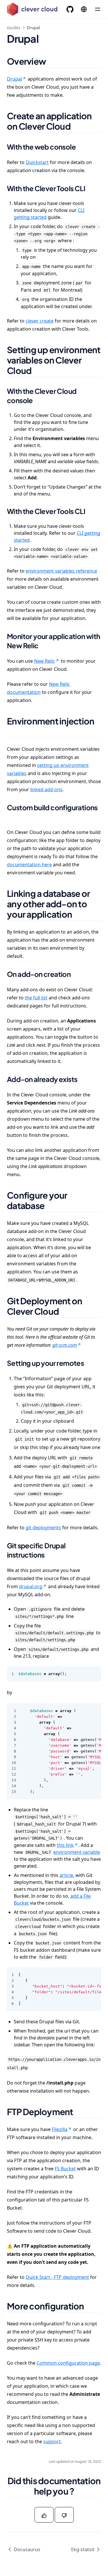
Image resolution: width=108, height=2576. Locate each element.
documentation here (29, 865)
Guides (14, 28)
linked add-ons (46, 789)
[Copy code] (94, 1674)
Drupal (14, 79)
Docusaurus (27, 2549)
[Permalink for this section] (53, 61)
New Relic (44, 661)
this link (65, 1845)
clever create (40, 321)
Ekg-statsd (83, 2549)
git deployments (43, 1528)
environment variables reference (61, 571)
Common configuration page (68, 2363)
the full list (36, 998)
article (66, 1875)
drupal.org (31, 1586)
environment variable (77, 1852)
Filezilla (60, 2129)
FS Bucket (65, 2169)
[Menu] (98, 9)
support (52, 2441)
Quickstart (37, 162)
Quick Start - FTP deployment (57, 2277)
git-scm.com (65, 1345)
